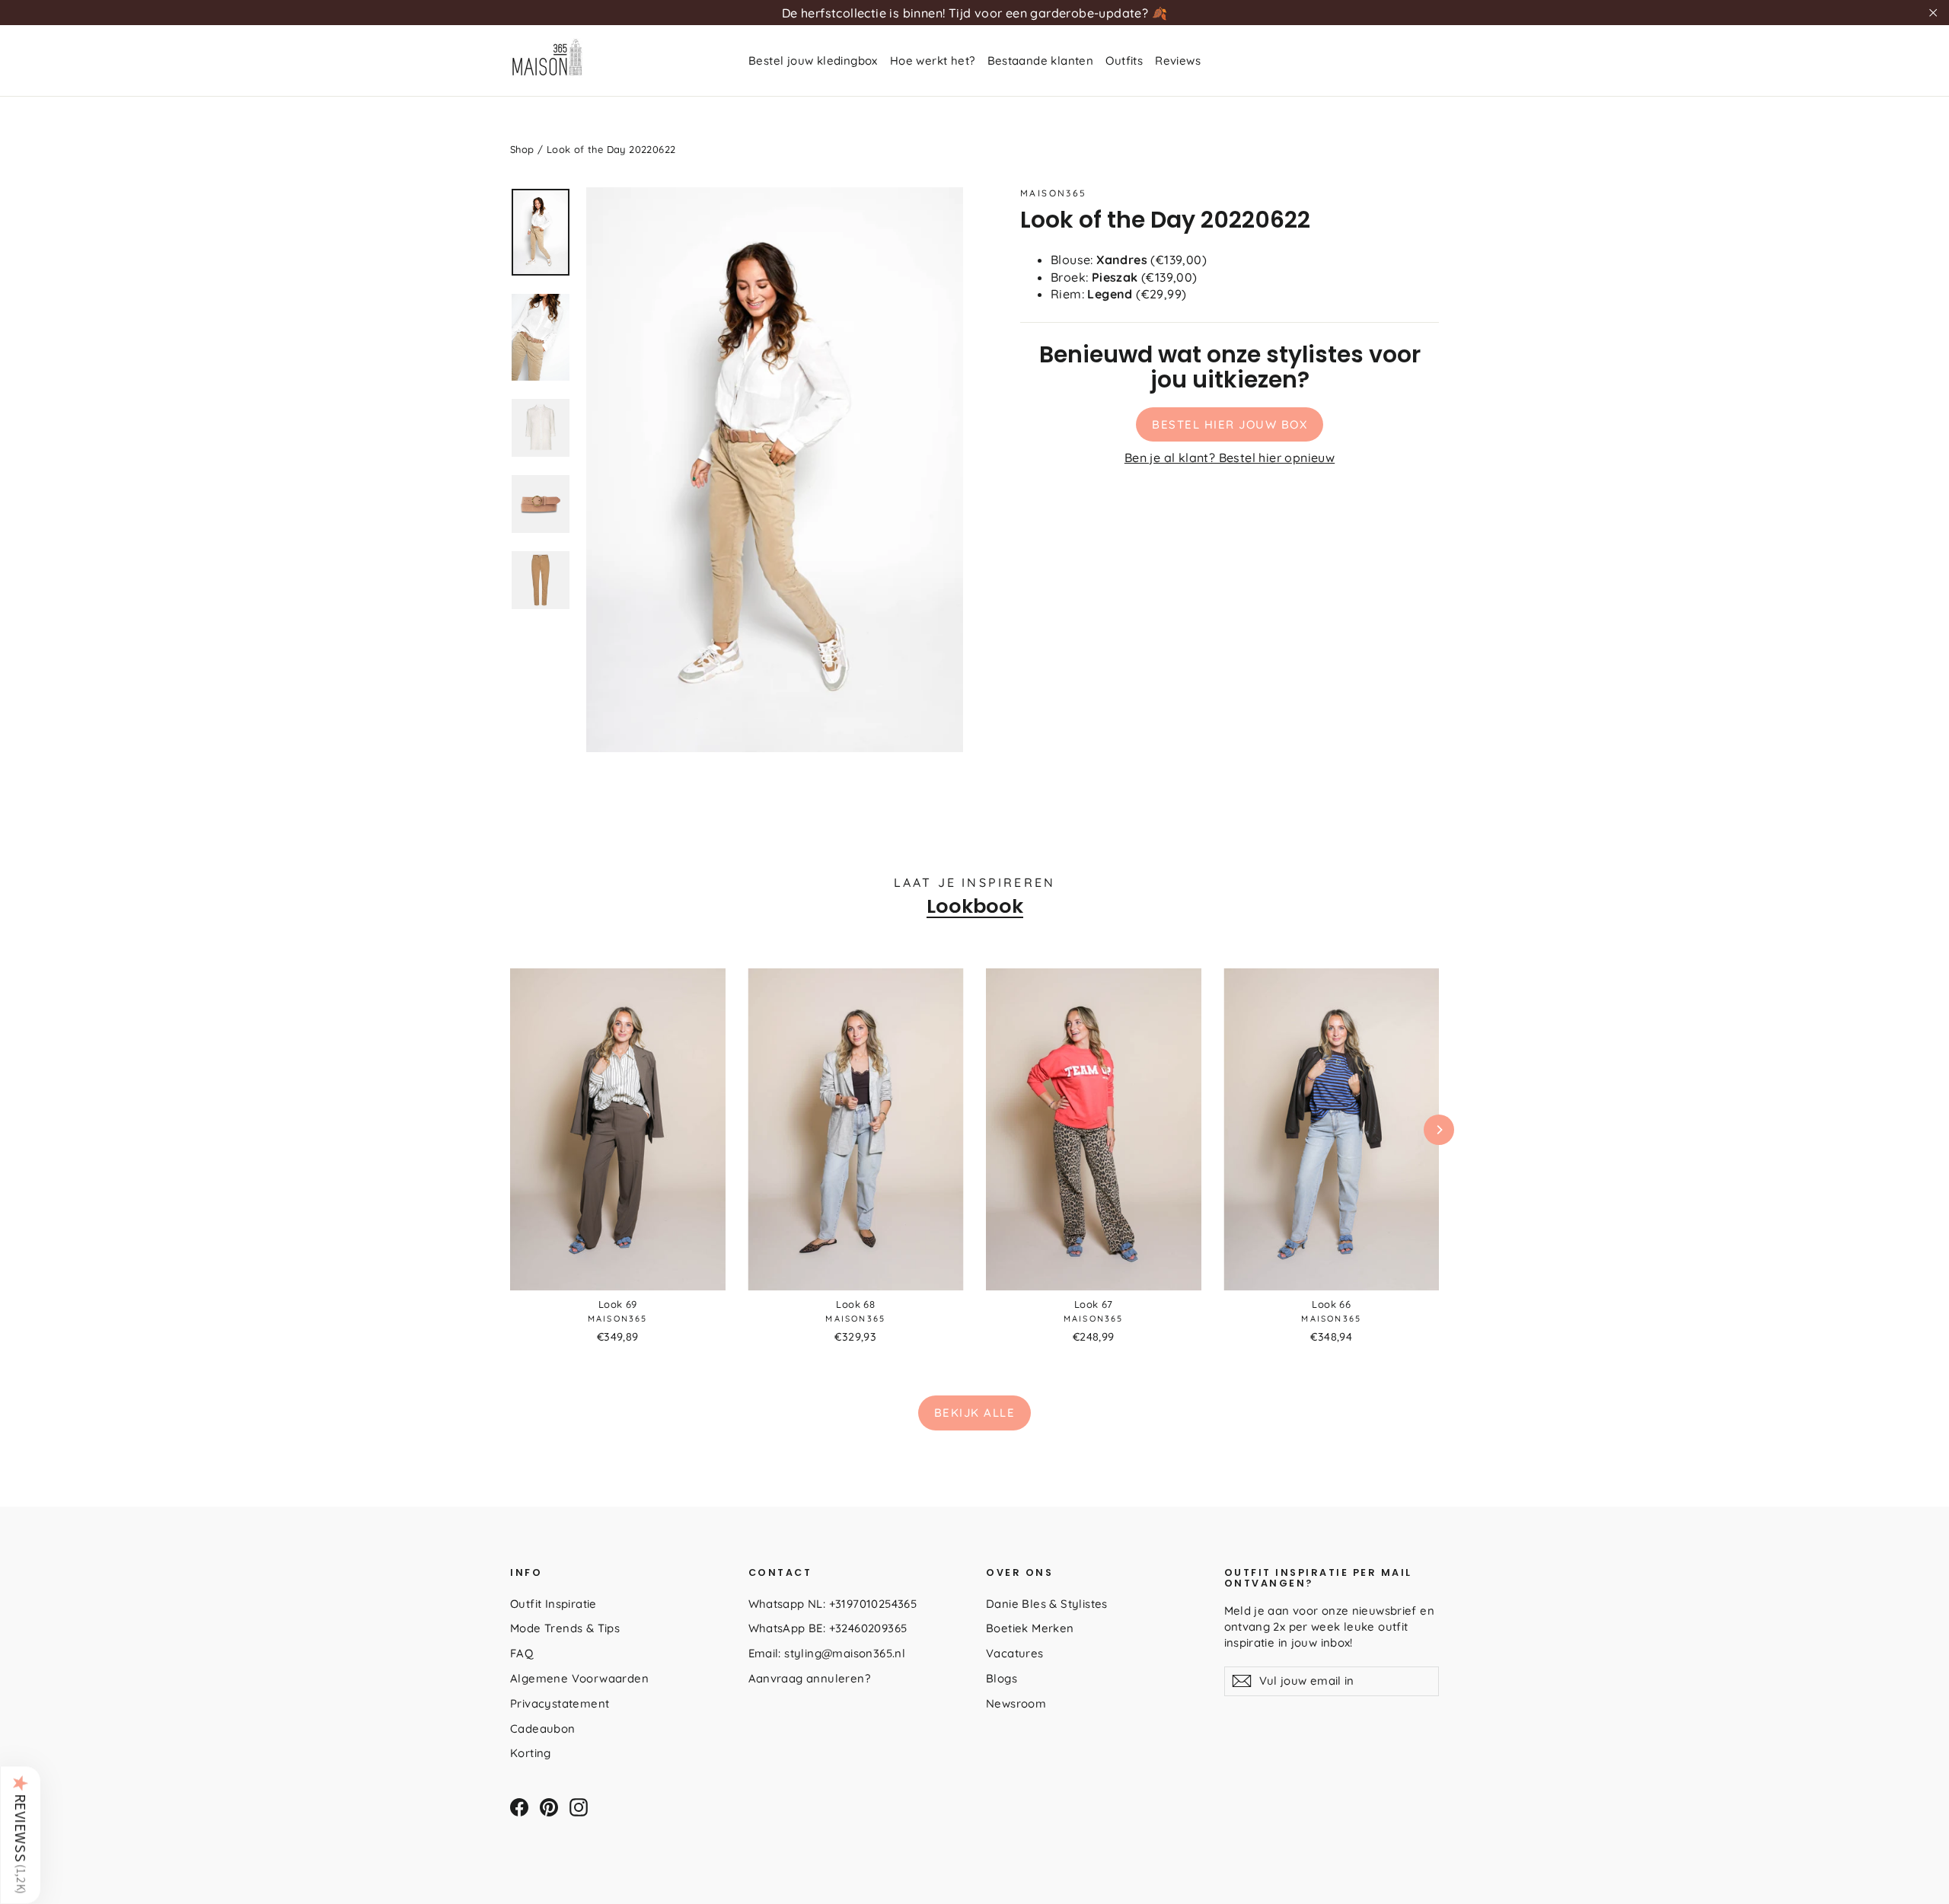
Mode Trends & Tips (565, 1628)
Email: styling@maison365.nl (827, 1653)
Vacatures (1015, 1653)
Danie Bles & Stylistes (1047, 1604)
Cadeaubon (543, 1729)
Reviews (1178, 61)
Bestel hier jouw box (1230, 424)
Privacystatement (560, 1703)
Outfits (1124, 61)
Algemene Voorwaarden (579, 1678)
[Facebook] (519, 1807)
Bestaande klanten (1041, 61)
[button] (21, 1835)
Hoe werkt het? (933, 61)
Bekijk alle (975, 1413)
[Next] (1439, 1130)
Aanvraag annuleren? (810, 1678)
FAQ (522, 1653)
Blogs (1002, 1678)
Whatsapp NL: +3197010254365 (833, 1604)
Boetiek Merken (1030, 1628)
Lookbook (975, 906)
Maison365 (1054, 193)
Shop (522, 149)
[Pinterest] (549, 1807)
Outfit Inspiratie (553, 1604)
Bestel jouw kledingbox (813, 61)
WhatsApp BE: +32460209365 (828, 1628)
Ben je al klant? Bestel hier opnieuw (1230, 458)
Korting (531, 1753)
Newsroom (1016, 1703)
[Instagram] (579, 1807)
